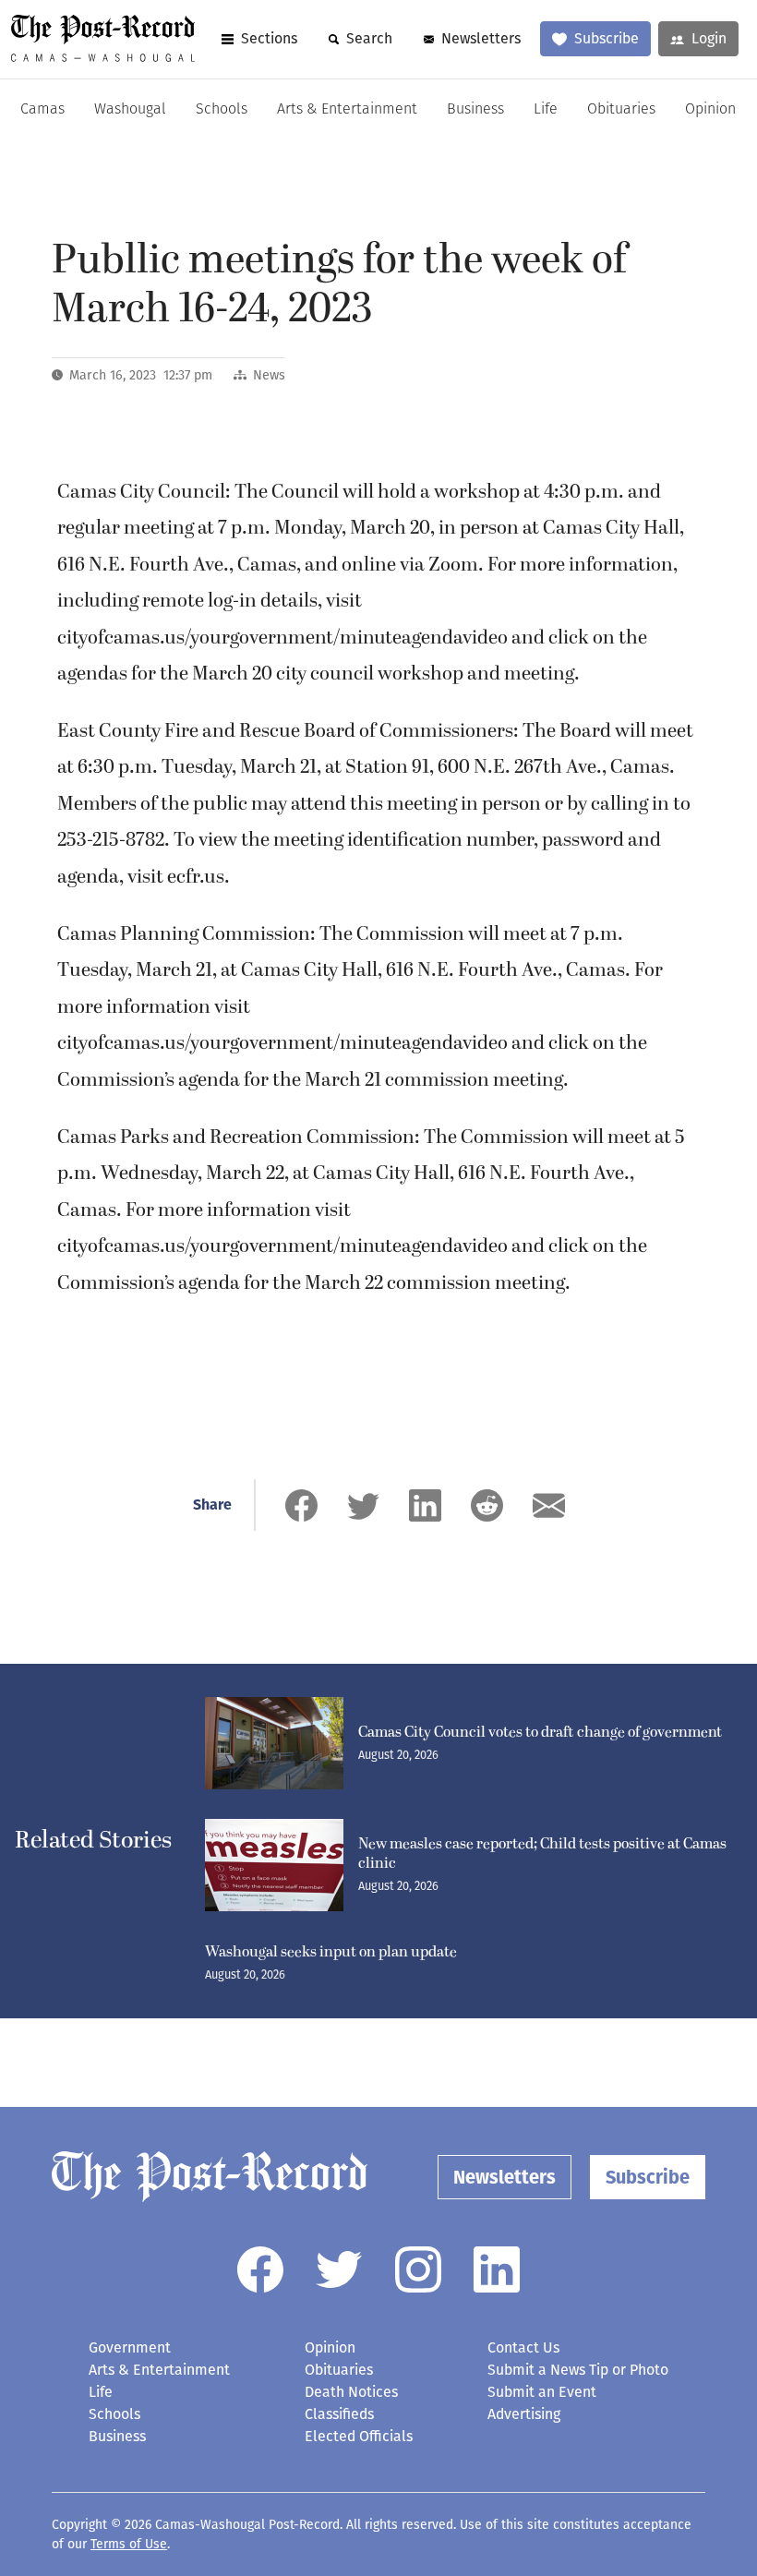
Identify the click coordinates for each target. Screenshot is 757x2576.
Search (369, 38)
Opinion (710, 110)
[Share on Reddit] (487, 1505)
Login (709, 38)
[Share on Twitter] (363, 1505)
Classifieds (339, 2414)
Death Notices (351, 2392)
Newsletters (481, 38)
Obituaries (621, 110)
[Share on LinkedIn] (425, 1505)
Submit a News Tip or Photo (578, 2370)
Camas (42, 110)
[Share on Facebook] (301, 1505)
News (269, 375)
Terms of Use (129, 2544)
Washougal (130, 110)
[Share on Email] (549, 1505)
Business (475, 110)
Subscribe (607, 38)
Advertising (524, 2414)
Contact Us (523, 2347)
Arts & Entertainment (347, 110)
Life (546, 110)
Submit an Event (542, 2392)
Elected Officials (359, 2436)
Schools (222, 110)
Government (130, 2347)
